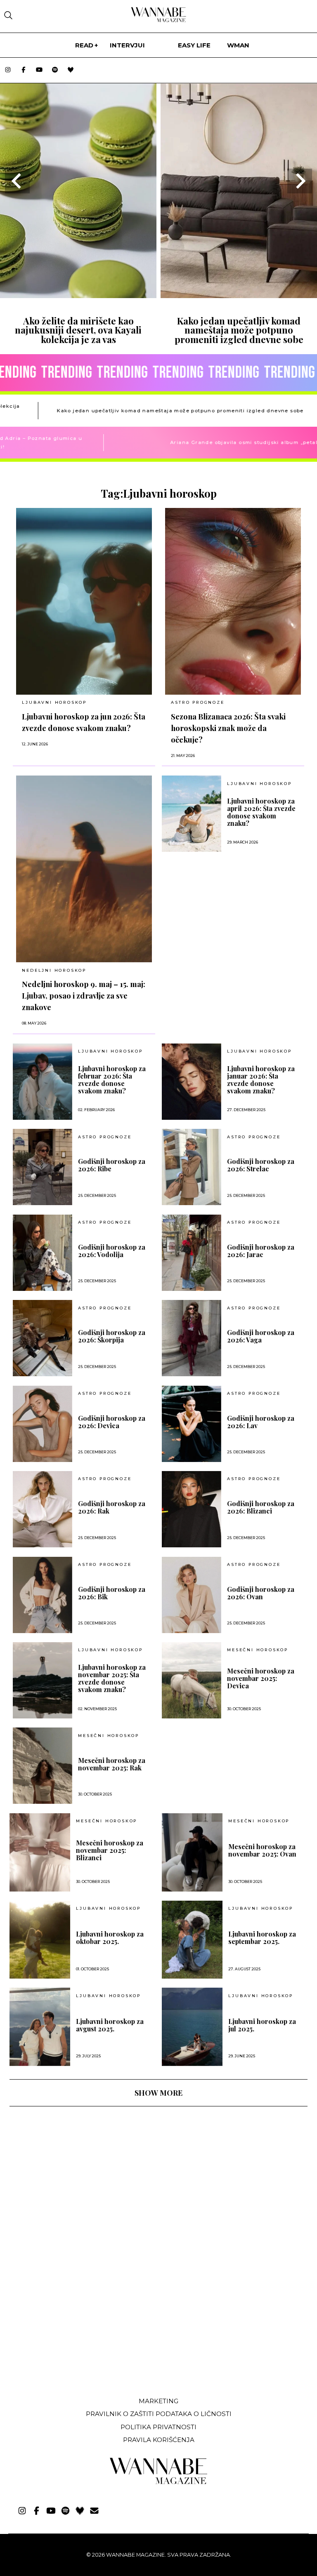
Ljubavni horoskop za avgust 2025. (110, 2025)
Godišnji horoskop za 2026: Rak (112, 1507)
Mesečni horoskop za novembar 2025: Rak (112, 1764)
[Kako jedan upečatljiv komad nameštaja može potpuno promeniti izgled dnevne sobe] (239, 295)
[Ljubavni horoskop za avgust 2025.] (40, 2027)
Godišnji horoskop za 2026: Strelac (261, 1165)
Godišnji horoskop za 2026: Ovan (261, 1593)
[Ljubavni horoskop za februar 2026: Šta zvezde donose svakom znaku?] (43, 1082)
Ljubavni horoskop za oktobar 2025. (110, 1938)
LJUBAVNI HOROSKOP (54, 702)
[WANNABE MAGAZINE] (159, 2482)
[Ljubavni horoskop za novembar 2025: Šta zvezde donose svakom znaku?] (43, 1680)
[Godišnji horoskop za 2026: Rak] (43, 1509)
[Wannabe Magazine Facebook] (24, 70)
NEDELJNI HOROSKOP (54, 970)
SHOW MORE (158, 2093)
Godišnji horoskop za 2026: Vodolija (112, 1251)
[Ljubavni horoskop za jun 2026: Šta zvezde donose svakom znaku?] (84, 601)
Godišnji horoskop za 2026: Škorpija (112, 1336)
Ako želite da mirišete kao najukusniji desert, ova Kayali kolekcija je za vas (78, 330)
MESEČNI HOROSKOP (258, 1650)
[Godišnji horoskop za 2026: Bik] (43, 1595)
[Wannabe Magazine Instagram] (8, 70)
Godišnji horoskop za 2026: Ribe (112, 1165)
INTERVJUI (127, 45)
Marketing (158, 2401)
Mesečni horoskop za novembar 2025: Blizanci (110, 1850)
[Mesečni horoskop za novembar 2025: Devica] (192, 1680)
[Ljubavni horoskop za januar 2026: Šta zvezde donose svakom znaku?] (192, 1082)
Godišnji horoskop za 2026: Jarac (261, 1251)
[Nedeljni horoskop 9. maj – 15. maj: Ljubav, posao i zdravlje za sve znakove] (84, 869)
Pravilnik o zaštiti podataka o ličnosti (159, 2414)
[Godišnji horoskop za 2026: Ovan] (192, 1595)
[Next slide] (300, 181)
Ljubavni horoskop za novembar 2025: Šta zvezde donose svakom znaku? (112, 1678)
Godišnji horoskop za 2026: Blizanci (261, 1507)
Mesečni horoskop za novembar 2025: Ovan (262, 1850)
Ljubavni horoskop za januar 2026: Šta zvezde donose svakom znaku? (261, 1080)
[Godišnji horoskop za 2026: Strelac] (192, 1167)
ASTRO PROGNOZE (198, 702)
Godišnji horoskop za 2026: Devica (112, 1422)
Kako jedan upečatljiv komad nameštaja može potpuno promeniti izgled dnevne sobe (239, 330)
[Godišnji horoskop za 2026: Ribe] (43, 1167)
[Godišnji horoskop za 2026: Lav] (192, 1424)
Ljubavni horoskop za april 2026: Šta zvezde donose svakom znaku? (261, 812)
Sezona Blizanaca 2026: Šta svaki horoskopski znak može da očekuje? (228, 728)
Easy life (194, 45)
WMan (238, 45)
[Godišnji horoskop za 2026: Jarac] (192, 1253)
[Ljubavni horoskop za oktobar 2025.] (40, 1940)
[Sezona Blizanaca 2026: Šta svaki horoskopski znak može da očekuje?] (233, 601)
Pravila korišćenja (159, 2440)
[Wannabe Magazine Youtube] (39, 70)
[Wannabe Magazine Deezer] (71, 70)
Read (84, 45)
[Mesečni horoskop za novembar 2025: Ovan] (192, 1852)
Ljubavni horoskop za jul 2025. (262, 2025)
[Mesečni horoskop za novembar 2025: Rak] (43, 1766)
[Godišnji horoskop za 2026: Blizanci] (192, 1509)
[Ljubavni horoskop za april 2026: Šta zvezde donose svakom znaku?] (192, 814)
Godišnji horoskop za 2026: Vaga (261, 1336)
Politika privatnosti (158, 2427)
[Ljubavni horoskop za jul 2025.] (192, 2027)
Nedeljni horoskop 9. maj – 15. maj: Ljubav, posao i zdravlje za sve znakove (84, 995)
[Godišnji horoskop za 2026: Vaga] (192, 1338)
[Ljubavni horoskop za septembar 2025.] (192, 1940)
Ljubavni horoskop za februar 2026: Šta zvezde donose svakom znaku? (112, 1080)
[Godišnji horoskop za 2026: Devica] (43, 1424)
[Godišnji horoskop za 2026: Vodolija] (43, 1253)
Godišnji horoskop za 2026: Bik (112, 1593)
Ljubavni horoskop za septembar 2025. (262, 1938)
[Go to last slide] (17, 181)
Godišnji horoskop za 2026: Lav (261, 1422)
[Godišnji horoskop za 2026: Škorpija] (43, 1338)
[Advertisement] (71, 2329)
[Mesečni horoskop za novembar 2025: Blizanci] (40, 1852)
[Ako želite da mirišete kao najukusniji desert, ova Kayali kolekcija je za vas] (78, 295)
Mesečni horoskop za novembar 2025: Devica (261, 1678)
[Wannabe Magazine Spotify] (55, 70)
